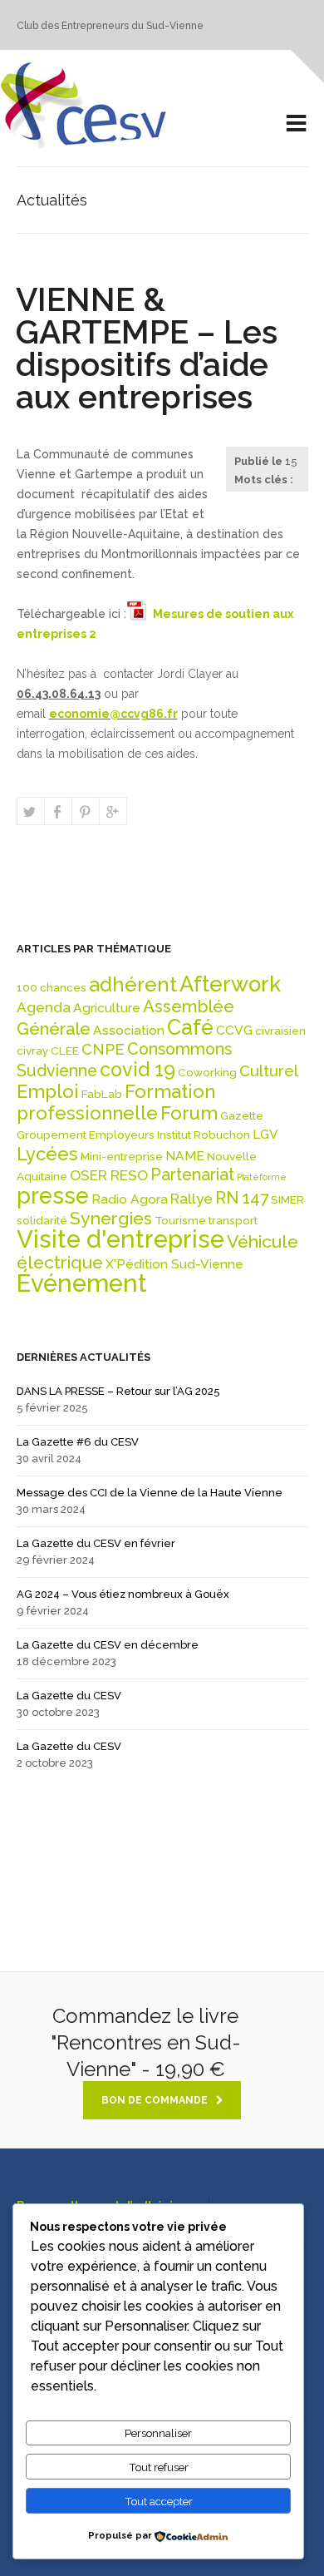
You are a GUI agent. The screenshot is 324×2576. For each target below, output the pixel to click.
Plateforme (262, 1177)
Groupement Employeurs (86, 1135)
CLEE (65, 1051)
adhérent (133, 985)
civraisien (280, 1031)
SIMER (287, 1199)
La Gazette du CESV (69, 1696)
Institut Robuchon (204, 1135)
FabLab (102, 1094)
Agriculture (107, 1008)
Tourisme (180, 1220)
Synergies (111, 1218)
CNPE (103, 1049)
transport (233, 1220)
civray (32, 1051)
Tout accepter (159, 2501)
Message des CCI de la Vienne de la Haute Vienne (150, 1493)
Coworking (207, 1072)
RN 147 (242, 1198)
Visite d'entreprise (120, 1239)
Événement (82, 1283)
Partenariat (192, 1175)
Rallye (191, 1199)
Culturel (269, 1071)
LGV (265, 1134)
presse (53, 1195)
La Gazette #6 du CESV (78, 1442)
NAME (185, 1156)
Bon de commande (155, 2100)
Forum (189, 1113)
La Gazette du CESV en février (96, 1543)
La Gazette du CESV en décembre (108, 1645)
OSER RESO (109, 1175)
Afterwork (230, 984)
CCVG (234, 1030)
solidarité (42, 1220)
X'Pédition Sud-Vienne (174, 1264)
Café (190, 1027)
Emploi (48, 1091)
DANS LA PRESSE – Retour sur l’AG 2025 (118, 1391)
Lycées (47, 1154)
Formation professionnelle (116, 1102)
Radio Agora (130, 1199)
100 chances (52, 987)
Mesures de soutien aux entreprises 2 (155, 624)
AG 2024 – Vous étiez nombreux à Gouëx (123, 1594)
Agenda (44, 1007)
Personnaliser (158, 2433)
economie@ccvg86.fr (113, 714)
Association (129, 1030)
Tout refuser (159, 2467)
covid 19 (137, 1069)
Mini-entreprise (122, 1156)
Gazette (242, 1115)
